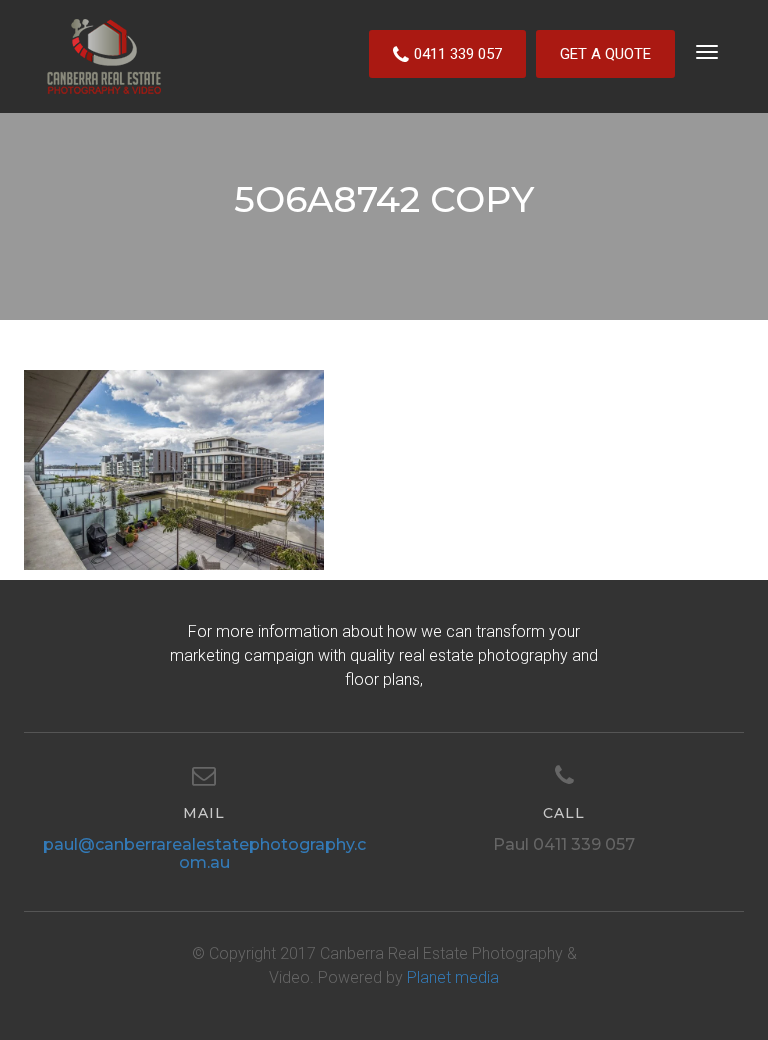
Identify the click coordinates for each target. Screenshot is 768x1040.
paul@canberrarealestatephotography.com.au (204, 853)
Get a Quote (605, 54)
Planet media (453, 977)
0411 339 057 (458, 54)
